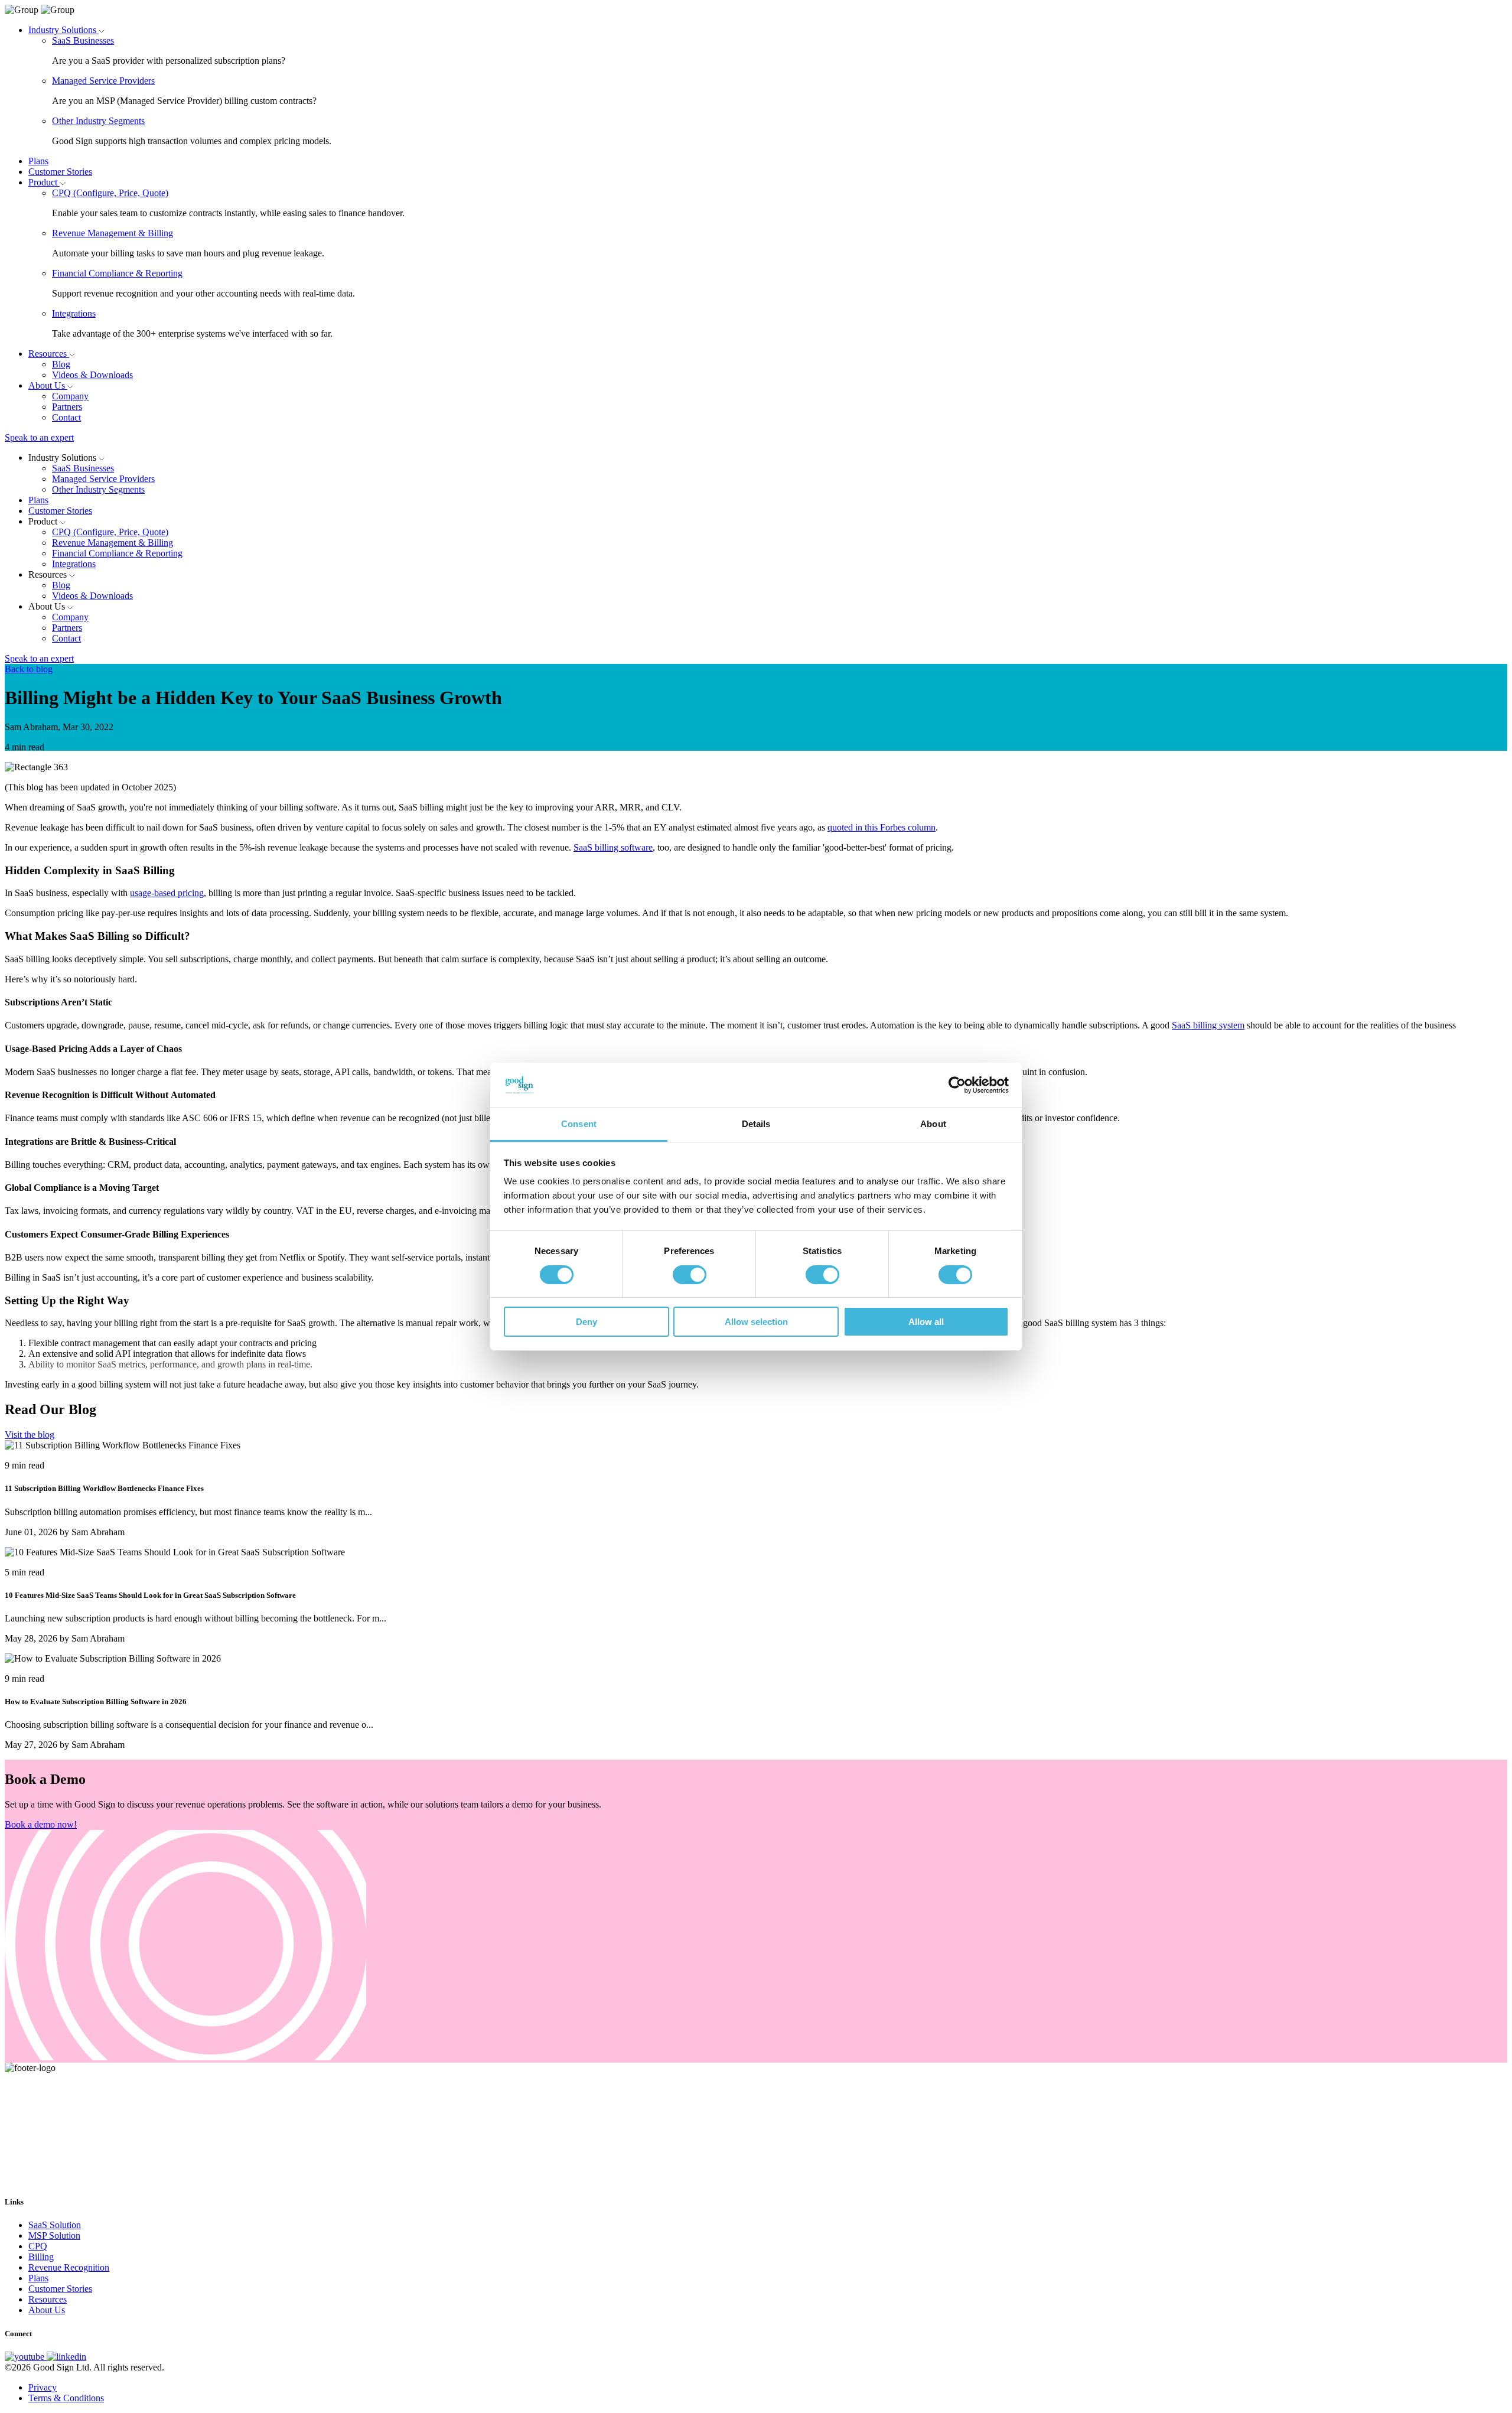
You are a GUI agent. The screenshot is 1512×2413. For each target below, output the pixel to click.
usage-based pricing (167, 893)
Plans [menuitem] (38, 2278)
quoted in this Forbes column (882, 827)
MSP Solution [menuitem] (54, 2235)
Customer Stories (60, 172)
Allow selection (756, 1322)
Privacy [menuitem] (43, 2387)
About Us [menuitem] (47, 2310)
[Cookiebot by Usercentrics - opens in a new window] (957, 1085)
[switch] (690, 1275)
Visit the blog (30, 1435)
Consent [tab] (579, 1124)
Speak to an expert (39, 437)
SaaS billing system (1208, 1025)
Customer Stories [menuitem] (60, 2289)
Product (44, 182)
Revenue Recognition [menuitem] (69, 2267)
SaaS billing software (613, 847)
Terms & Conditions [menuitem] (66, 2398)
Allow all (926, 1322)
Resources (49, 354)
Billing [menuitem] (41, 2257)
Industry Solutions (63, 30)
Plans (38, 161)
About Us (48, 385)
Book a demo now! (41, 1824)
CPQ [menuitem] (38, 2246)
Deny (586, 1322)
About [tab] (933, 1124)
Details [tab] (756, 1124)
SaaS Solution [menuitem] (55, 2225)
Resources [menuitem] (48, 2299)
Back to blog (29, 669)
